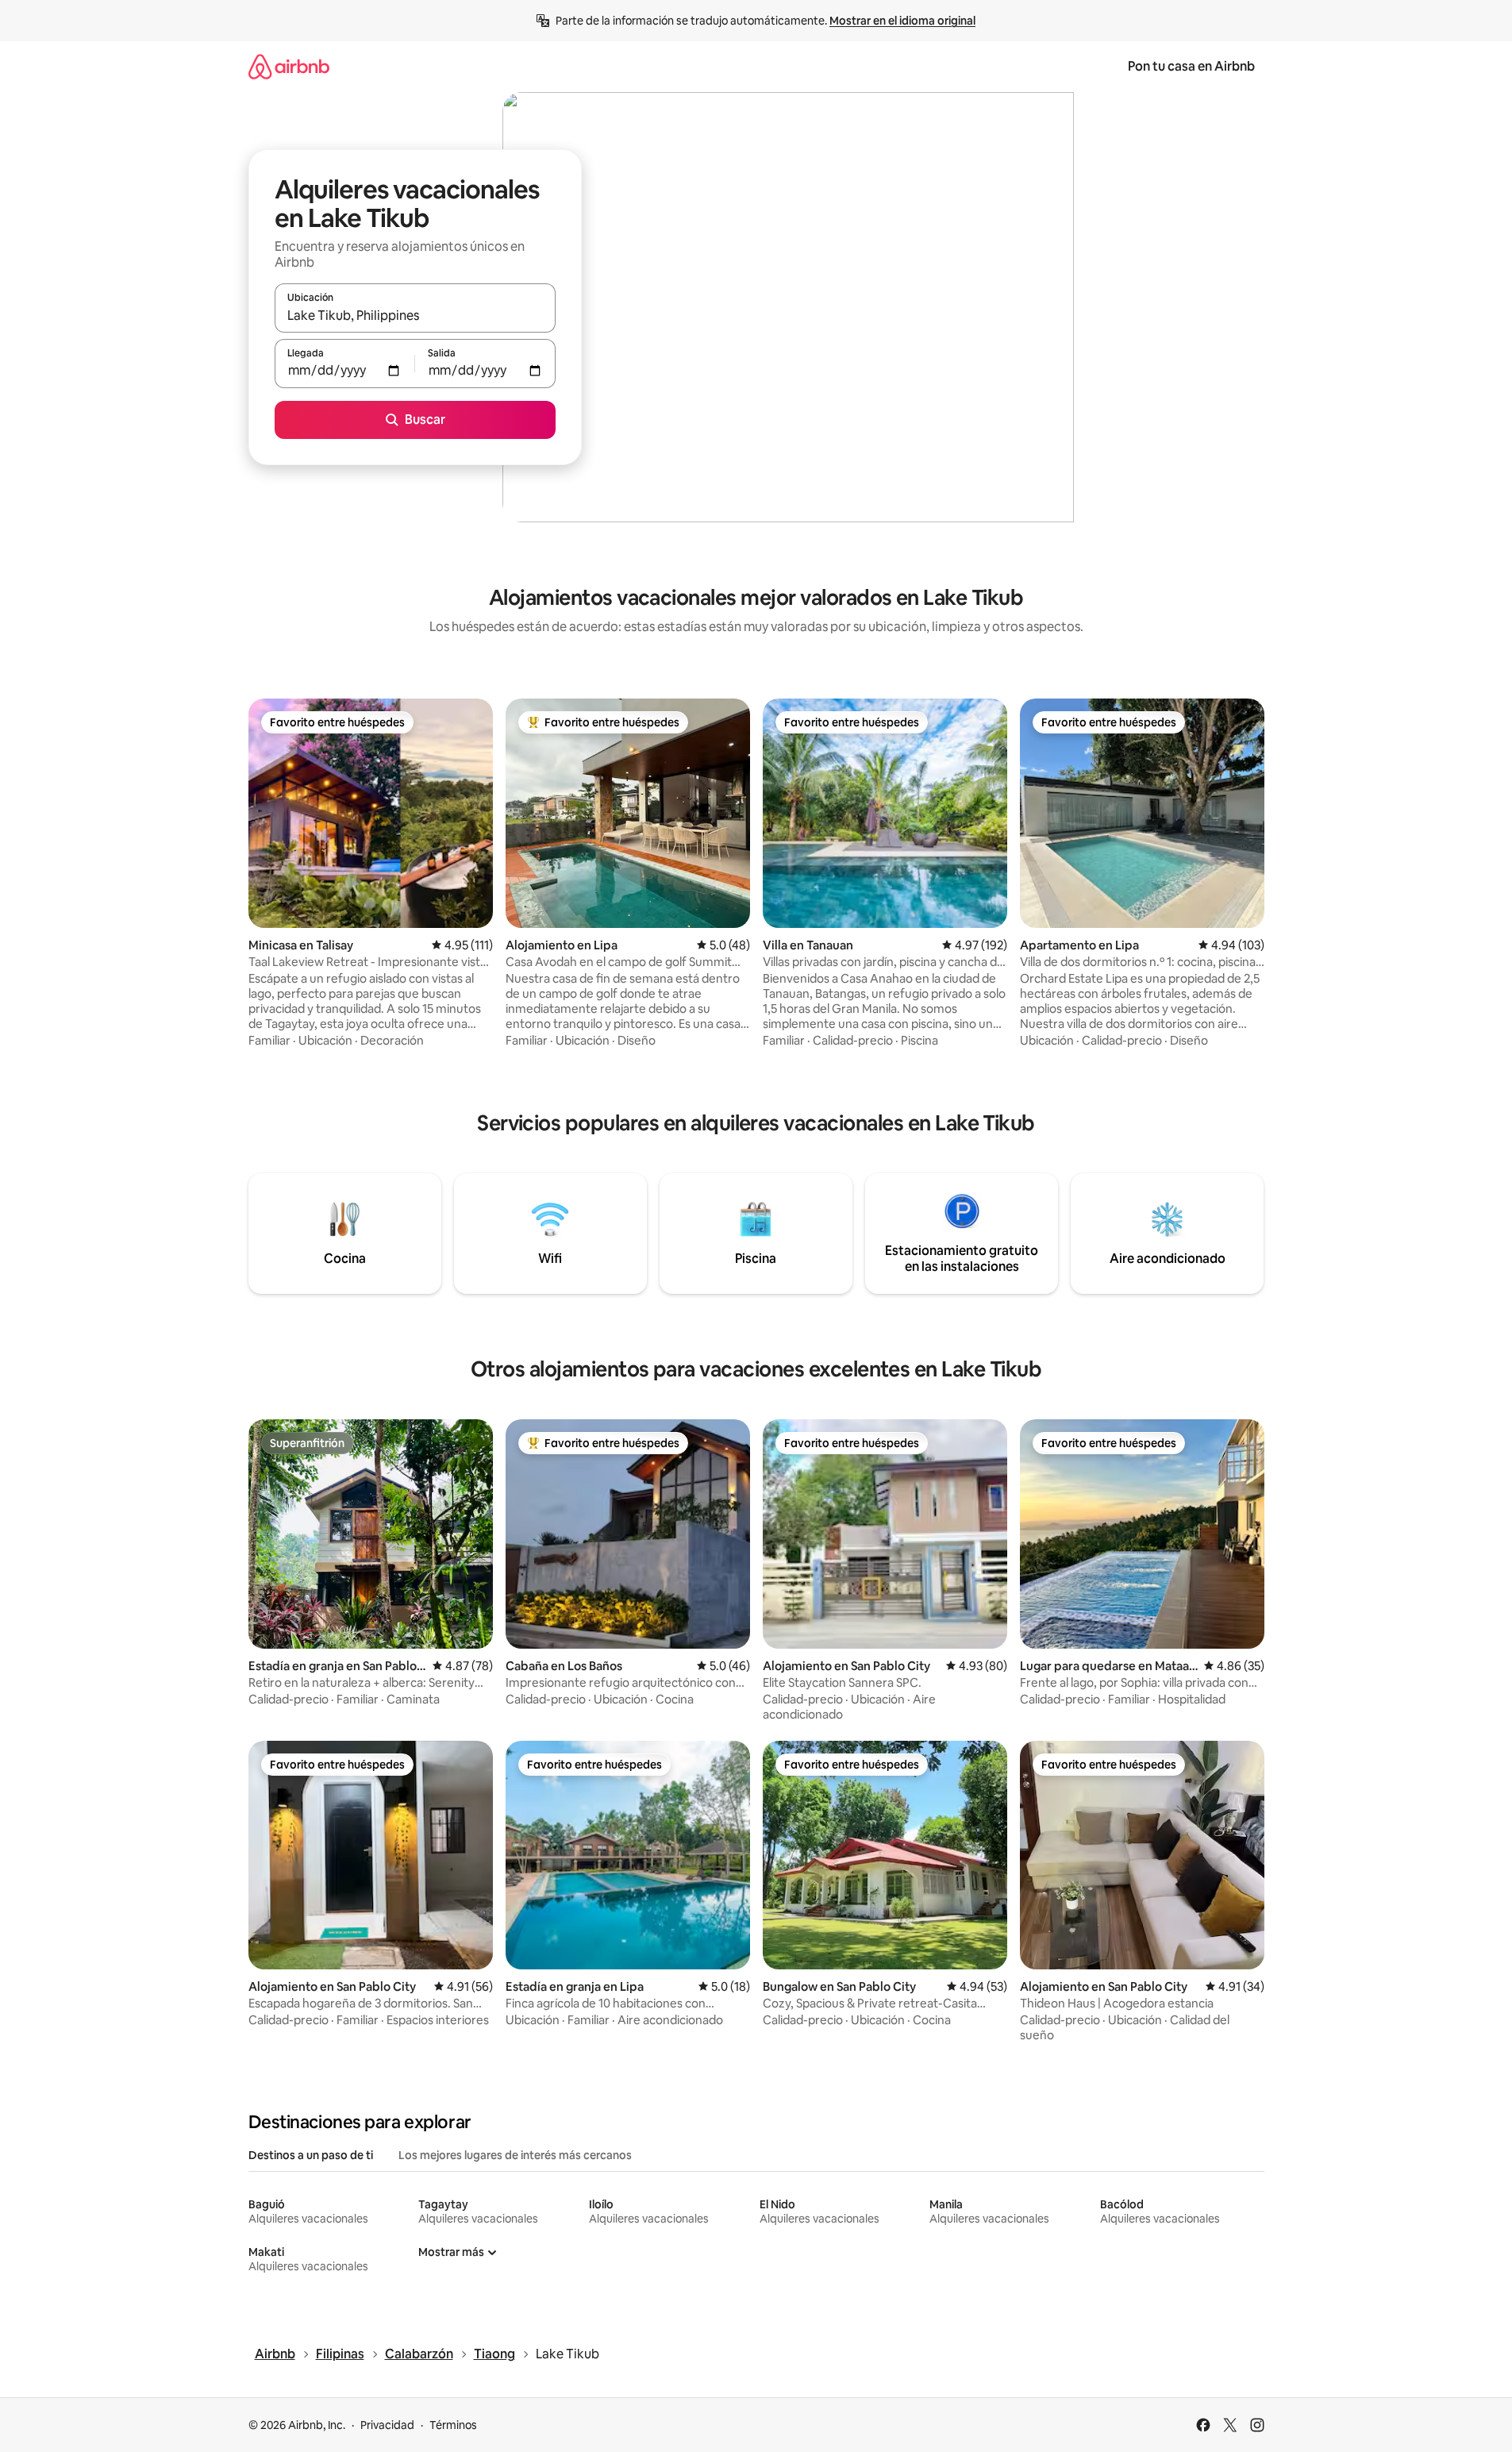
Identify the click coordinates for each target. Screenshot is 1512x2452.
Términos (453, 2425)
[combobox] (415, 315)
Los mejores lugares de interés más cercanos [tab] (515, 2155)
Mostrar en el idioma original (902, 21)
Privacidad (387, 2425)
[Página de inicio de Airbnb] (289, 66)
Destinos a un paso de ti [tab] (311, 2155)
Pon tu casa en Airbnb (1191, 66)
